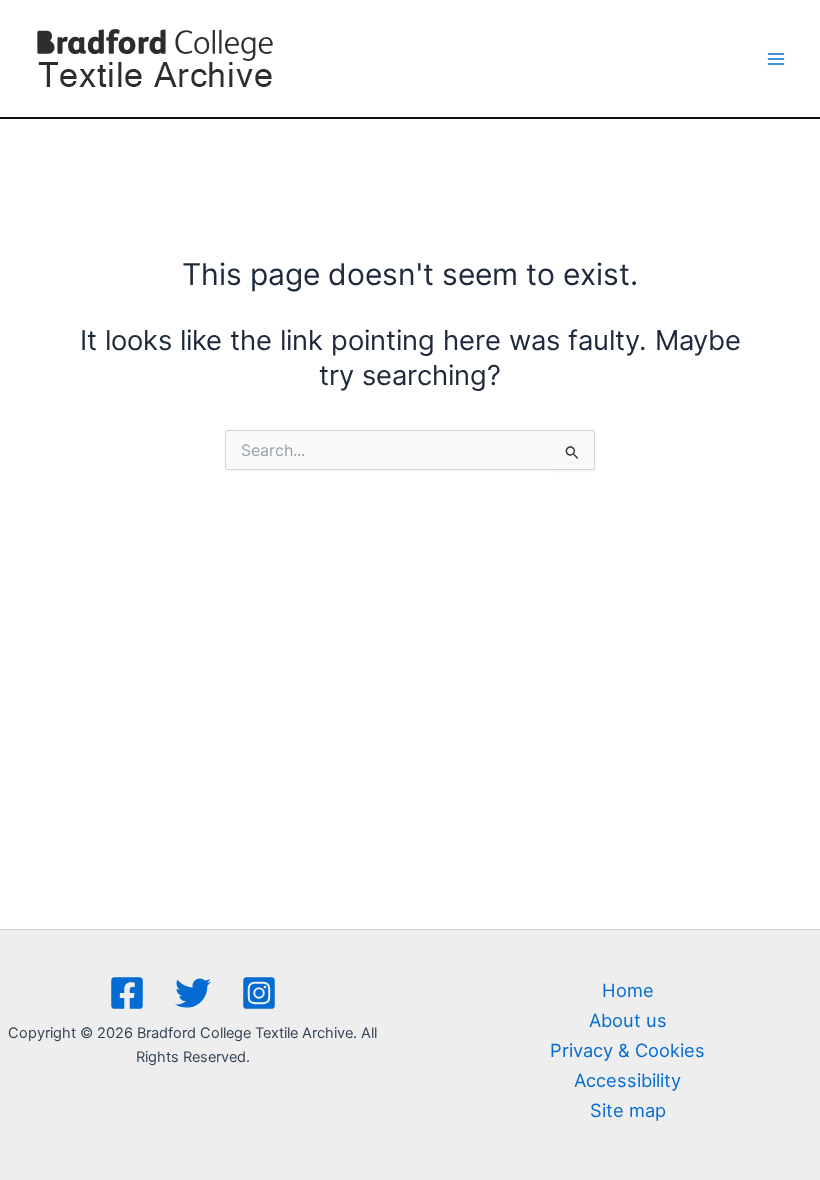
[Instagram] (259, 993)
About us (628, 1020)
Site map (628, 1110)
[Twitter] (193, 993)
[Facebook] (127, 993)
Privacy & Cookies (627, 1050)
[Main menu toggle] (776, 58)
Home (628, 990)
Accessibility (627, 1080)
